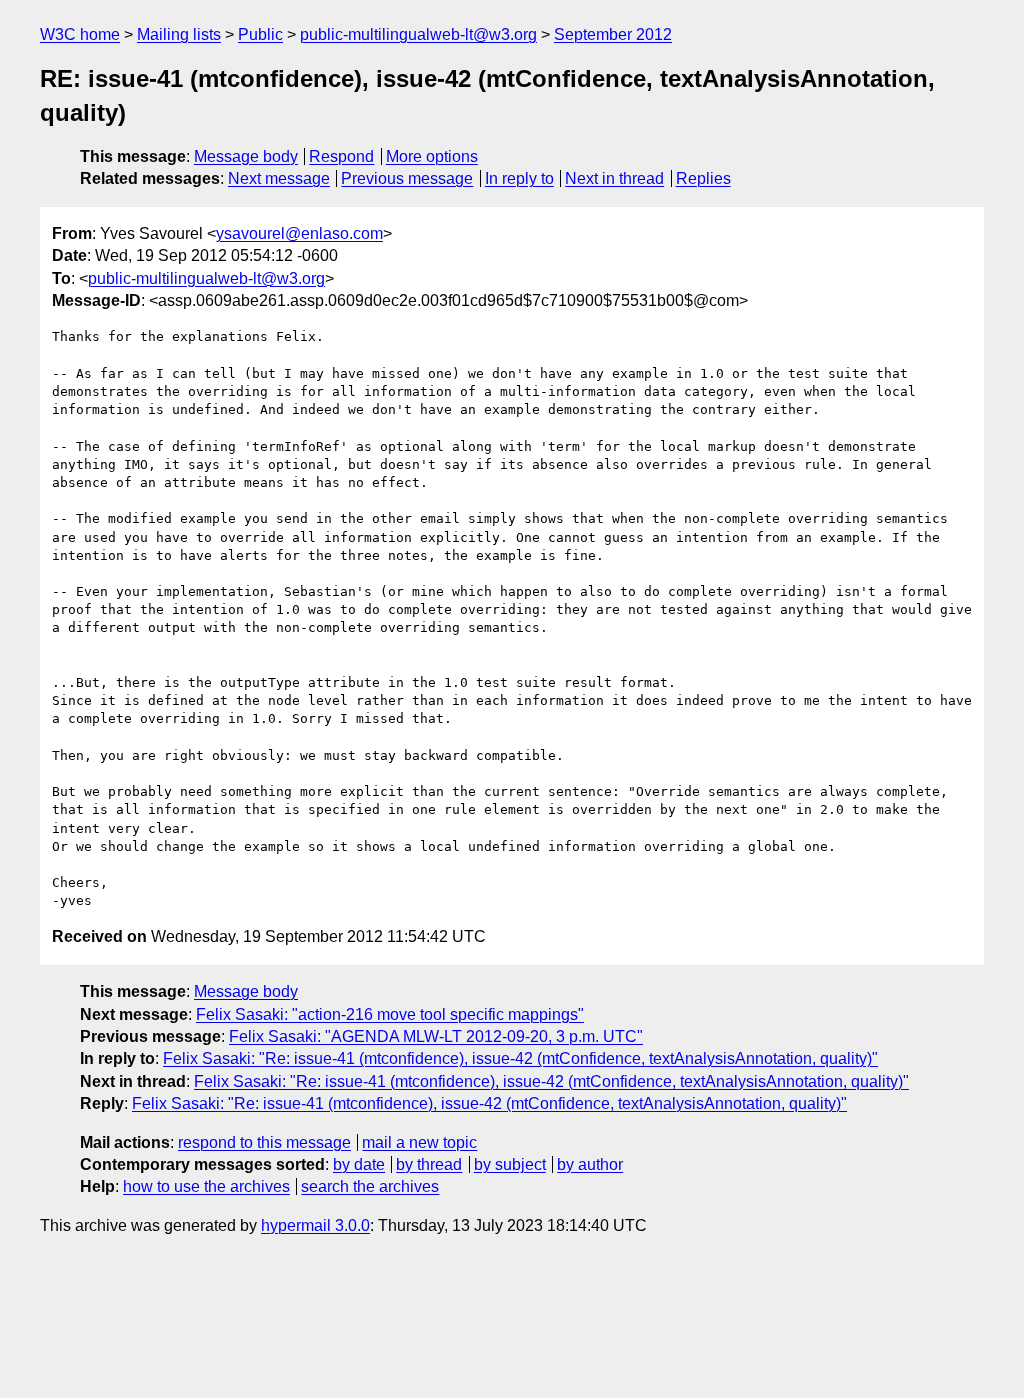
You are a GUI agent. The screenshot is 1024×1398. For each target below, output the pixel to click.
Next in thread (614, 178)
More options (432, 156)
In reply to (519, 178)
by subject (510, 1164)
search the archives (370, 1186)
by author (590, 1164)
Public (260, 34)
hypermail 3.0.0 (315, 1225)
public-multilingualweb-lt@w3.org (418, 34)
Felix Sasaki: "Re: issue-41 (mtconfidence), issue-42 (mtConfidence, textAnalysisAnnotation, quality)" (520, 1058)
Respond (341, 156)
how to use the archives (206, 1186)
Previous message (407, 178)
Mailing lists (179, 34)
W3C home (80, 34)
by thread (429, 1164)
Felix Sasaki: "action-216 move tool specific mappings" (390, 1014)
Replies (703, 178)
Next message (279, 178)
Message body (246, 156)
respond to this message (264, 1142)
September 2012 (613, 34)
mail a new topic (419, 1142)
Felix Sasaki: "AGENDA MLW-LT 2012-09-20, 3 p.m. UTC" (436, 1036)
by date (359, 1164)
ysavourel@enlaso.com (299, 233)
